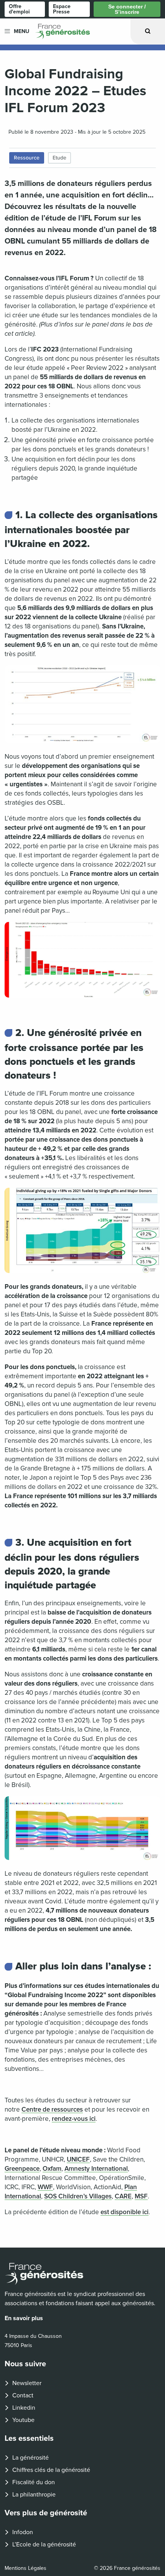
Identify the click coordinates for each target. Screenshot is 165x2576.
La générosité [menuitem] (31, 2458)
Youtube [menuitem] (23, 2420)
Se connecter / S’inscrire (127, 9)
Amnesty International (96, 2169)
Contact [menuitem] (23, 2395)
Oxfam (52, 2169)
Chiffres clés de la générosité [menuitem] (51, 2470)
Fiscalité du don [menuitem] (34, 2482)
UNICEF (78, 2159)
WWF (45, 2187)
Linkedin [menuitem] (24, 2408)
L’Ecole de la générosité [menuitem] (44, 2545)
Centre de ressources (52, 2109)
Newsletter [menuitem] (27, 2383)
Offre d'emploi (19, 9)
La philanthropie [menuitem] (34, 2495)
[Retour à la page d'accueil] (82, 2274)
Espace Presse (62, 9)
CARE (123, 2196)
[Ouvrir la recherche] (148, 31)
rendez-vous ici (74, 2119)
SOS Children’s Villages (78, 2196)
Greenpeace (22, 2169)
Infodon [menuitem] (23, 2532)
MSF (141, 2196)
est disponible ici (125, 2212)
